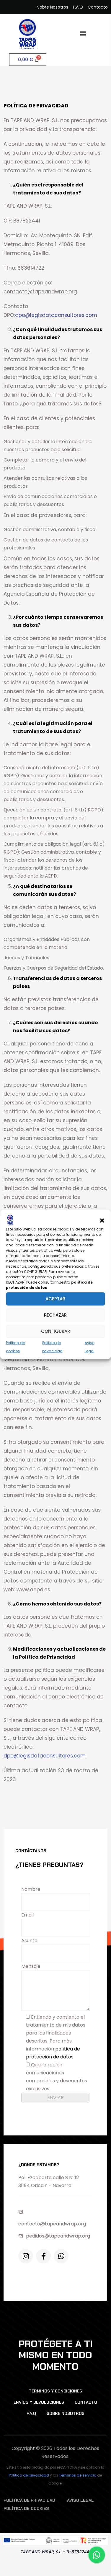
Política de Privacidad (29, 2500)
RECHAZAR (55, 1315)
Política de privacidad (29, 2475)
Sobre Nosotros (66, 2413)
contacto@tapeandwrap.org (52, 2224)
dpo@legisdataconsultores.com (56, 315)
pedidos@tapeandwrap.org (58, 2236)
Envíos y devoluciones (39, 2402)
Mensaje (31, 1966)
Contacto (86, 2402)
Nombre (31, 1889)
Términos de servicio (78, 2475)
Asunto (29, 1941)
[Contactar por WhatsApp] (97, 2555)
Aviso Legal (80, 2500)
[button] (102, 1220)
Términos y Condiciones (55, 2391)
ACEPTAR (55, 1299)
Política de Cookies (26, 2508)
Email (27, 1915)
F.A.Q (31, 2413)
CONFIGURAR (56, 1331)
